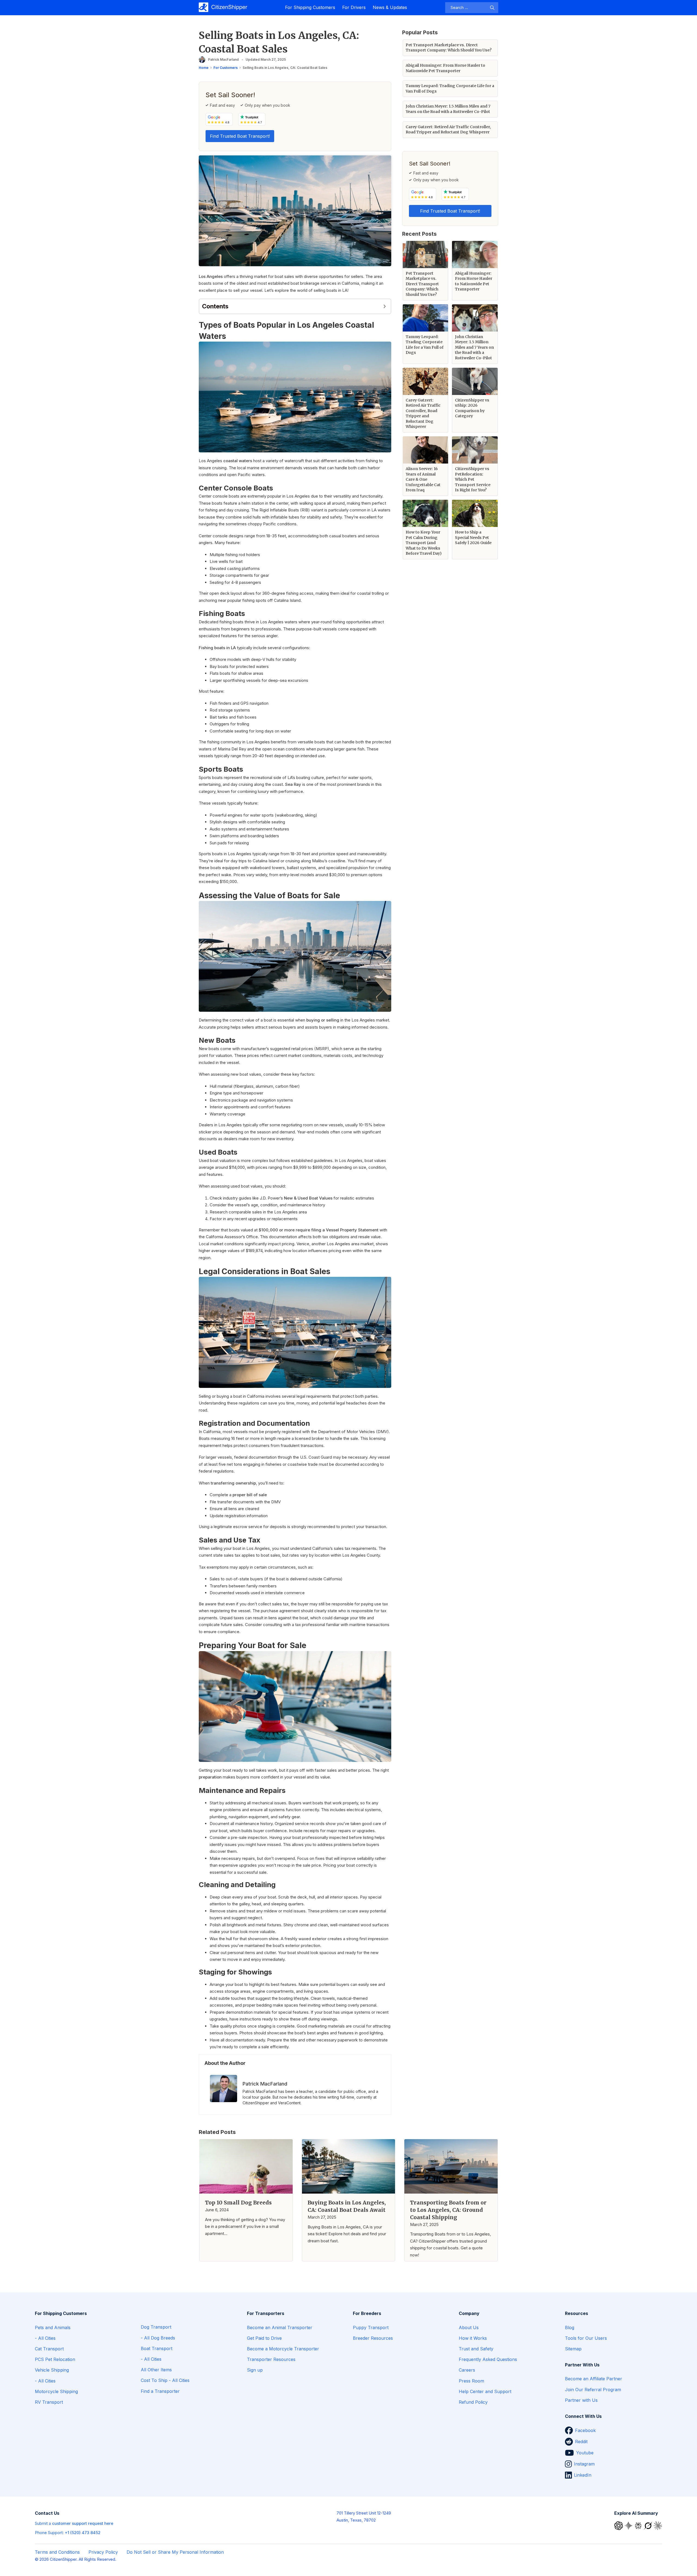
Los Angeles (211, 276)
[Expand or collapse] (385, 306)
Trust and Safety (476, 2349)
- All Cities (45, 2338)
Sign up (255, 2370)
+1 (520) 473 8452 (83, 2533)
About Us (469, 2327)
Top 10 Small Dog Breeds (238, 2203)
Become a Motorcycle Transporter (283, 2349)
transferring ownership (233, 1483)
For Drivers (354, 7)
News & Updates (390, 7)
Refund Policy (473, 2402)
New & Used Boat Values (308, 1198)
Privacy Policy (103, 2552)
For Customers (226, 68)
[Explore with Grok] (649, 2525)
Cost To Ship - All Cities (165, 2380)
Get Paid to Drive (264, 2338)
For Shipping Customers (310, 7)
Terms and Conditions (57, 2552)
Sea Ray (293, 784)
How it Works (473, 2338)
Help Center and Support (485, 2391)
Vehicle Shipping (52, 2370)
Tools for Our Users (586, 2338)
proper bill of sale (250, 1495)
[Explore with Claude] (658, 2525)
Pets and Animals (53, 2327)
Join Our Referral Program (593, 2390)
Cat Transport (49, 2349)
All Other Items (156, 2370)
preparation (210, 1777)
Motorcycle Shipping (56, 2391)
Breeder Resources (373, 2338)
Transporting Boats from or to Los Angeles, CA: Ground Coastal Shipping (448, 2210)
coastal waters (238, 461)
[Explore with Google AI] (629, 2525)
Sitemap (573, 2349)
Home (204, 68)
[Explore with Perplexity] (639, 2525)
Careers (467, 2370)
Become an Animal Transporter (280, 2327)
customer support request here (83, 2523)
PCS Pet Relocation (55, 2359)
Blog (570, 2327)
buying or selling (323, 1020)
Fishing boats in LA (217, 648)
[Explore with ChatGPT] (619, 2525)
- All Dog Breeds (158, 2338)
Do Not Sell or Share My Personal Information (175, 2552)
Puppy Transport (371, 2327)
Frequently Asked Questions (488, 2359)
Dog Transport (156, 2327)
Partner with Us (581, 2400)
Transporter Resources (271, 2359)
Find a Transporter (160, 2391)
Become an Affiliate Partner (594, 2379)
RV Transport (49, 2402)
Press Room (471, 2381)
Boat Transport (157, 2348)
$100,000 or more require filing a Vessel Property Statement (319, 1230)
